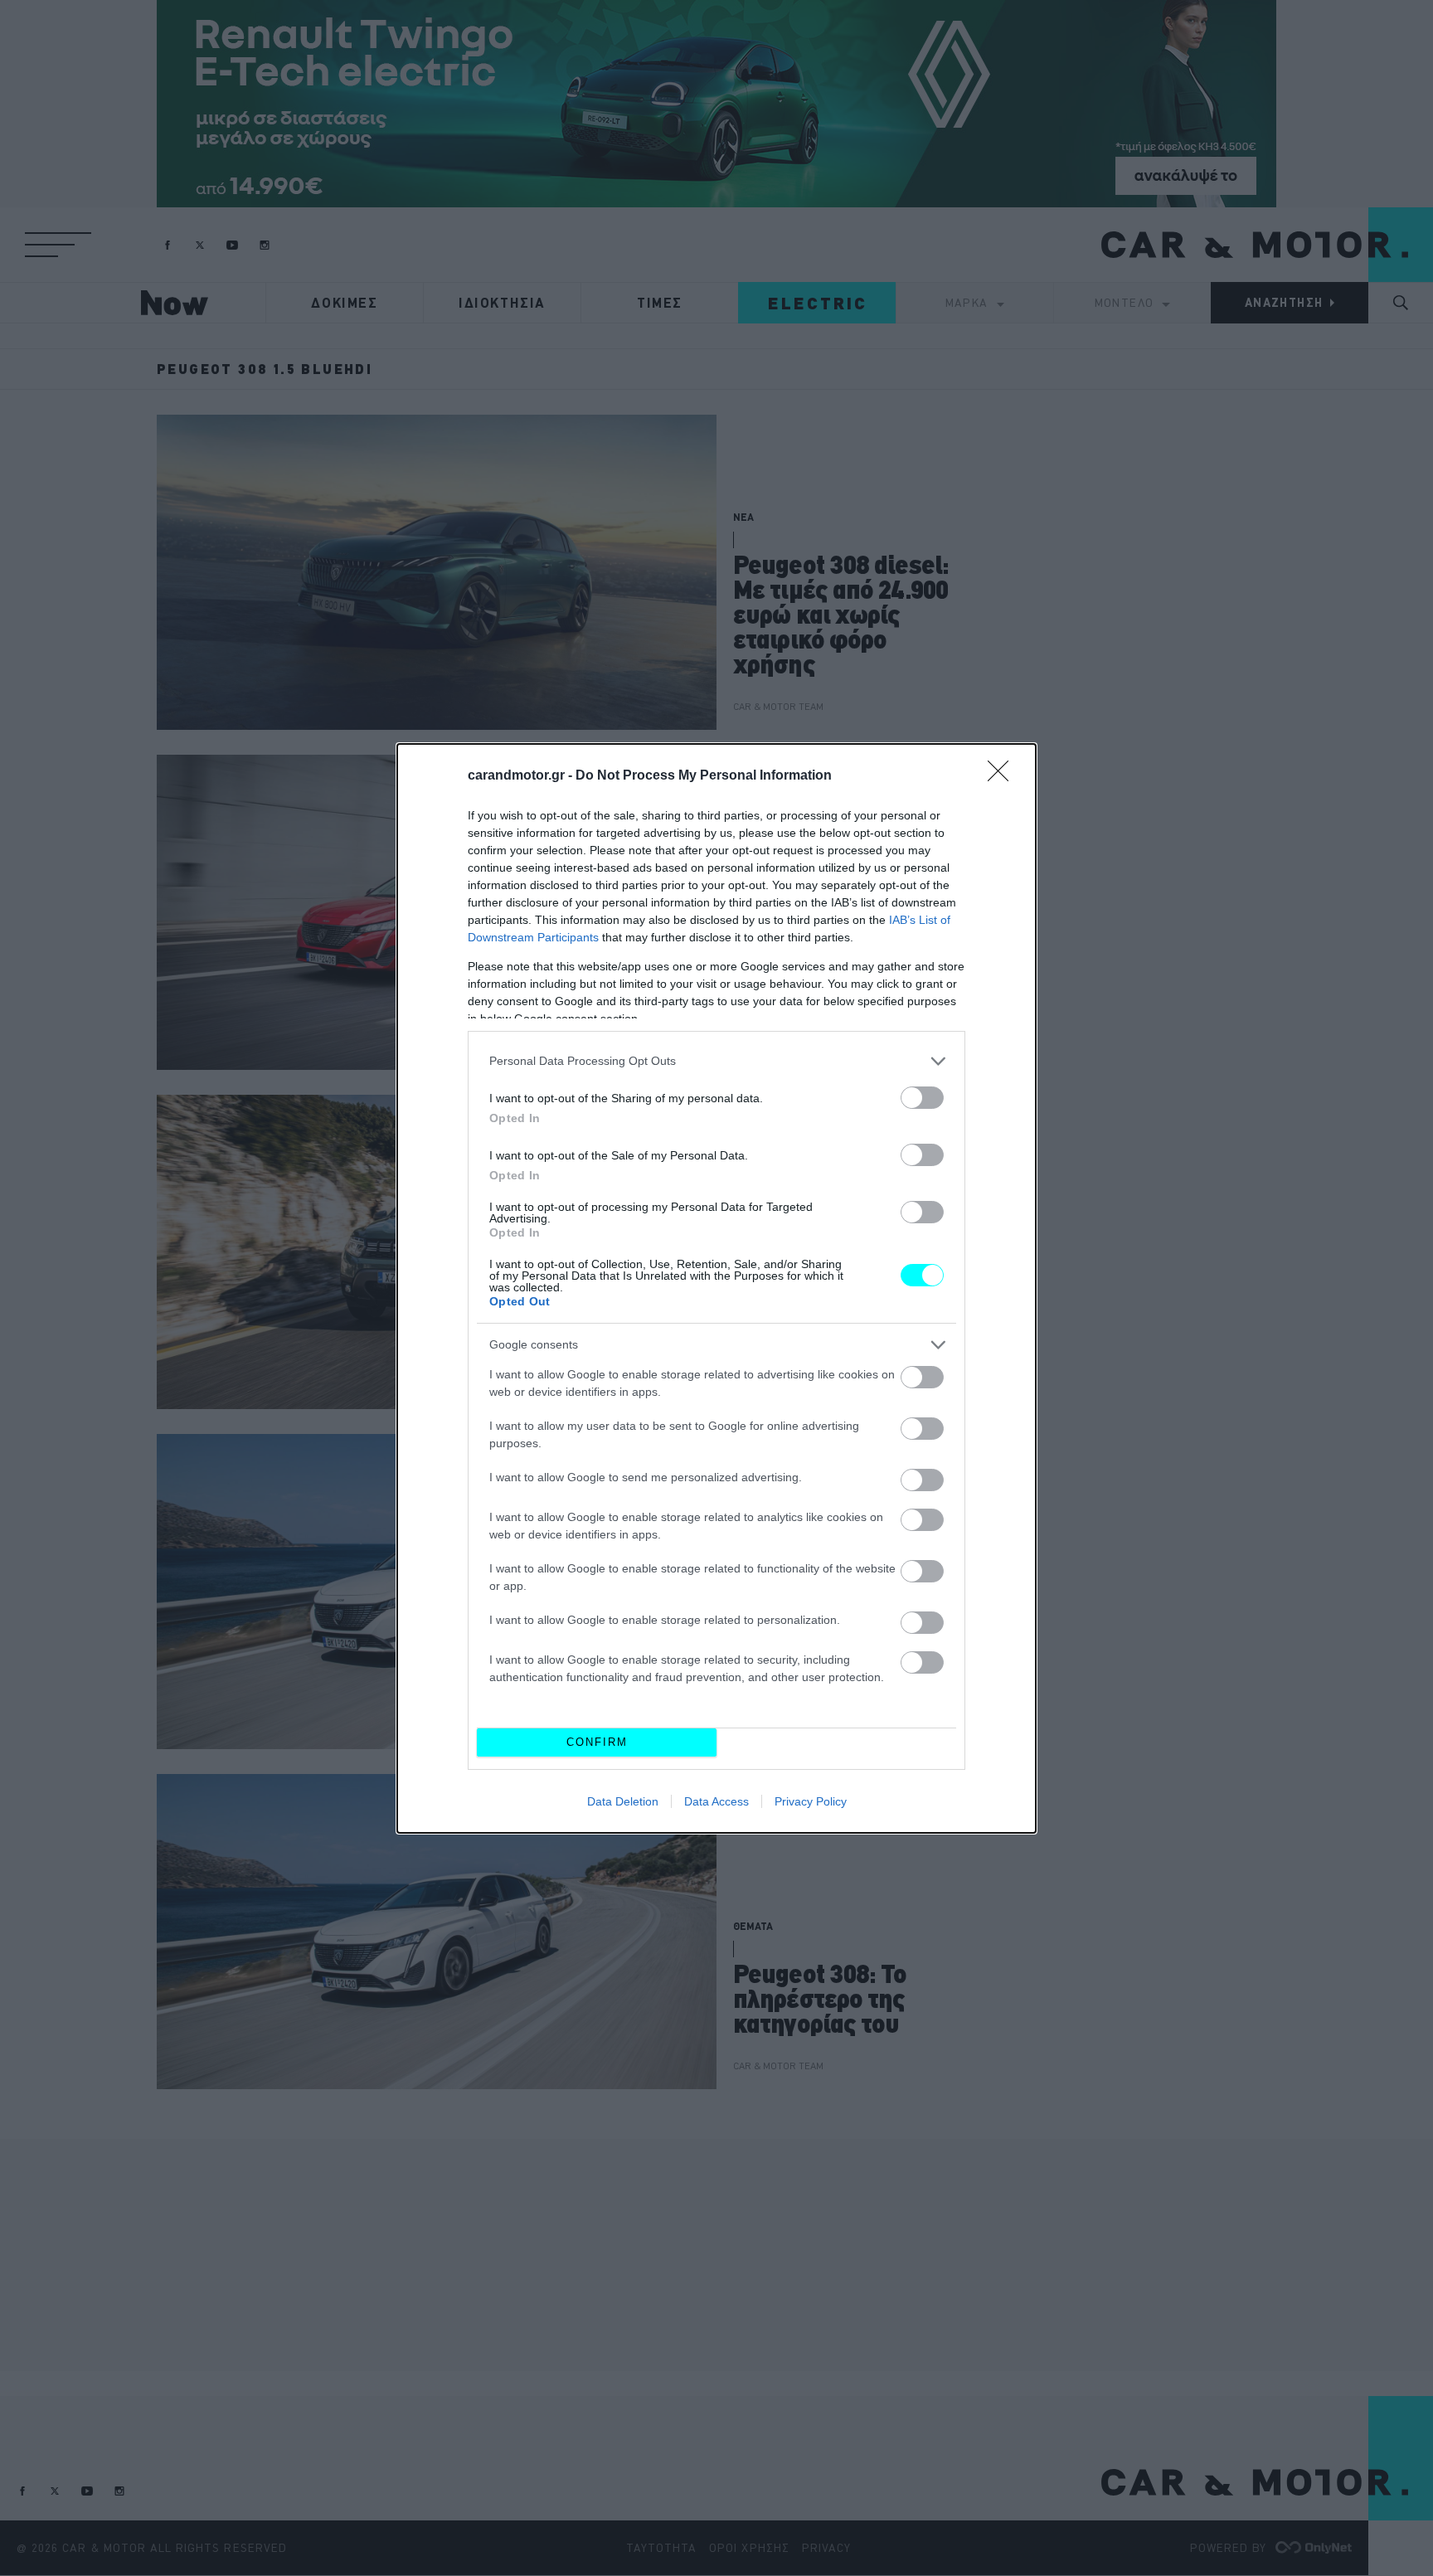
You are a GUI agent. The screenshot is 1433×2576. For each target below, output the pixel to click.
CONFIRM (597, 1742)
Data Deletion (623, 1801)
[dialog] (716, 1288)
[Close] (1003, 776)
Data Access (716, 1801)
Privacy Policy (811, 1801)
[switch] (922, 1098)
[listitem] (716, 1061)
